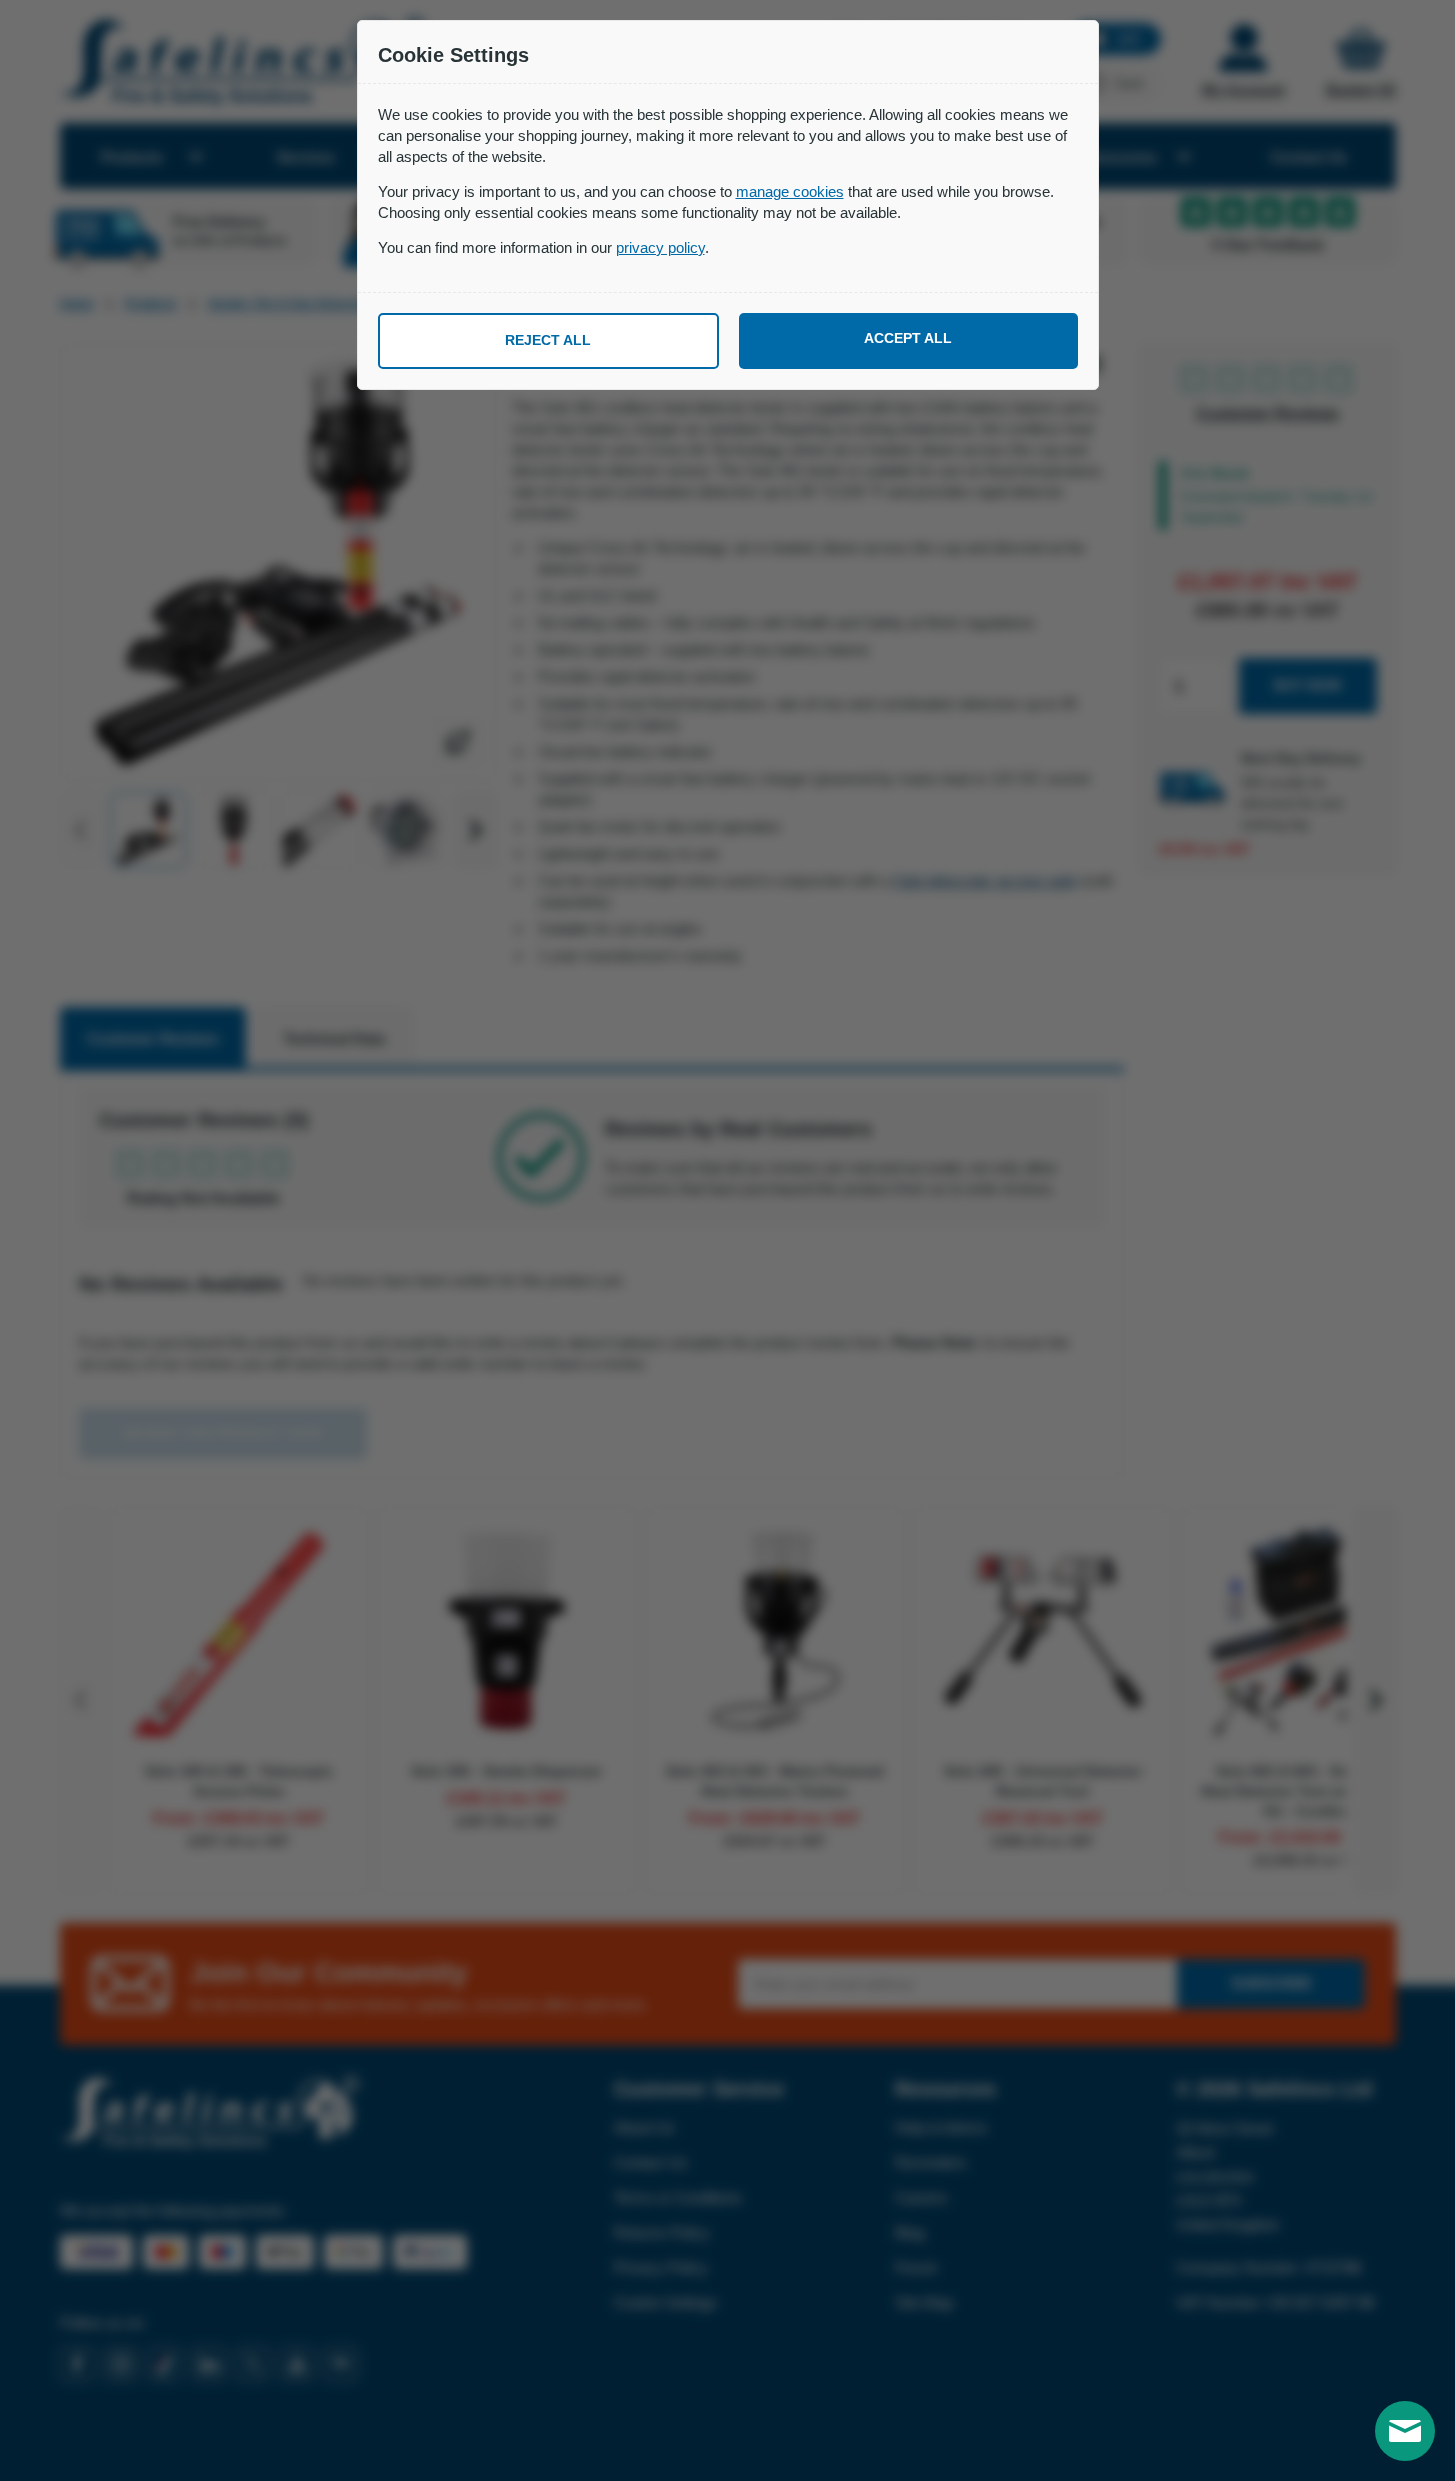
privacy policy (660, 247)
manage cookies (790, 191)
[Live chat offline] (1405, 2431)
